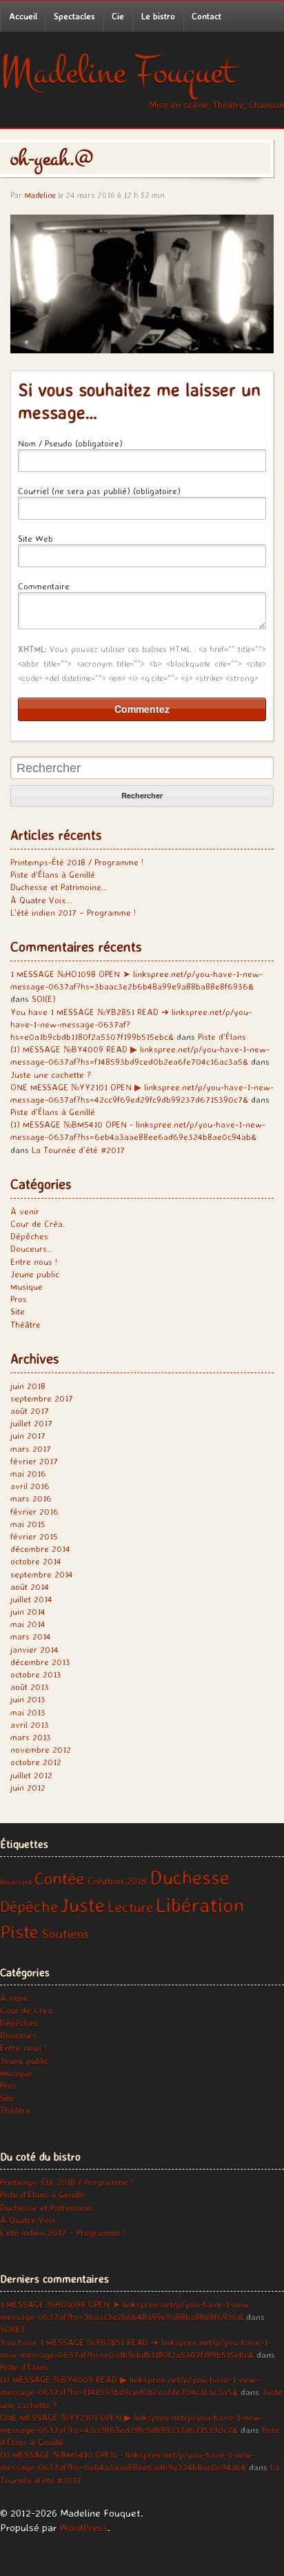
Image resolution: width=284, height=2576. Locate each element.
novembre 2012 (41, 1749)
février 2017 (34, 1461)
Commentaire (44, 586)
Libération (200, 1905)
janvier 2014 (34, 1649)
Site (18, 1311)
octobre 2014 (36, 1561)
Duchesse (190, 1877)
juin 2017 (28, 1435)
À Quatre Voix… (41, 900)
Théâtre (26, 1324)
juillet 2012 (31, 1775)
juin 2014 (28, 1611)
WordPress (83, 2527)
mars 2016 (31, 1498)
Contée (60, 1878)
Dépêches (29, 1236)
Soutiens (65, 1934)
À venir (25, 1211)
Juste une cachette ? (51, 1074)
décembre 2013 (40, 1662)
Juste (83, 1905)
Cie (118, 16)
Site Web (35, 538)
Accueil (23, 16)
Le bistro (158, 16)
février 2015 (34, 1536)
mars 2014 (31, 1636)
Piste (19, 1931)
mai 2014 (28, 1624)
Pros (19, 1299)
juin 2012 (28, 1787)
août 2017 (30, 1410)
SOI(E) (44, 999)
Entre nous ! (34, 1261)
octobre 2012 (36, 1762)
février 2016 (34, 1511)
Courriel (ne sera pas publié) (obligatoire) (99, 491)
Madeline (40, 195)
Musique (27, 1286)
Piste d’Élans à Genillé (53, 874)
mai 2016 (28, 1473)
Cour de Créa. (38, 1223)
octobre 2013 (36, 1674)
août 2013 (30, 1687)
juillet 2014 (31, 1599)
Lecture (130, 1907)
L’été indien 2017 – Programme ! (73, 912)
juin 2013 (28, 1699)
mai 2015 (28, 1524)
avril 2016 (30, 1486)
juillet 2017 (31, 1423)
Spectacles (74, 16)
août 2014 (30, 1586)
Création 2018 (117, 1881)
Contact (206, 16)
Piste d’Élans (222, 1036)
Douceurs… (32, 1248)
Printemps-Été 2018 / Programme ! (77, 862)
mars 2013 (31, 1737)
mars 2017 (31, 1448)
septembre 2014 (42, 1574)
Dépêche (29, 1906)
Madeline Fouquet (118, 72)
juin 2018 (28, 1386)
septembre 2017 (42, 1398)
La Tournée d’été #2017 (78, 1150)
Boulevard (16, 1882)
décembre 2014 (40, 1548)
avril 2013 (30, 1724)
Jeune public (35, 1274)
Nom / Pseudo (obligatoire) (70, 443)
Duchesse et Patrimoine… (59, 887)
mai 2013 (28, 1712)
